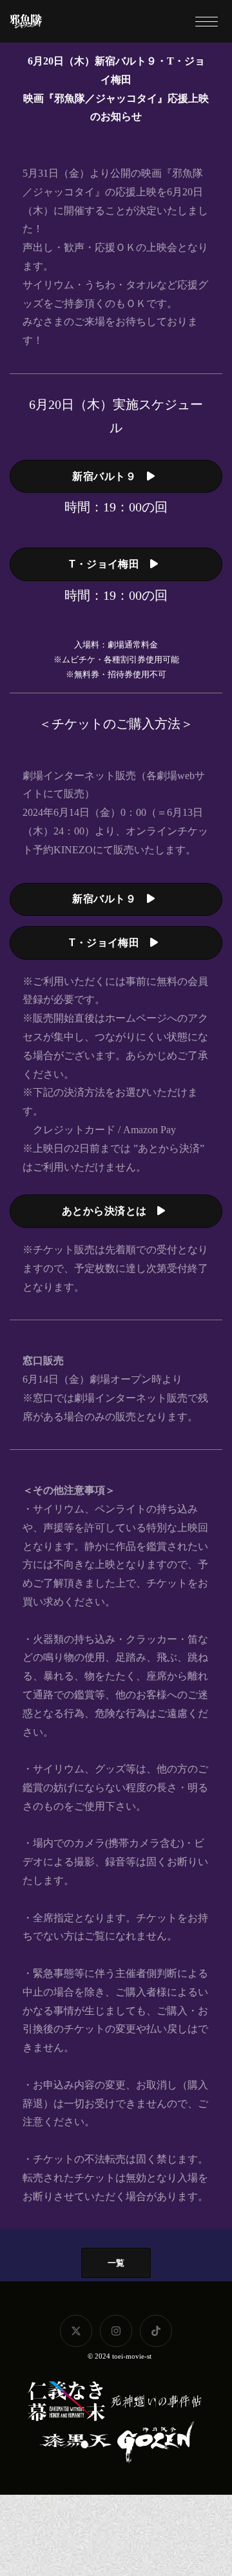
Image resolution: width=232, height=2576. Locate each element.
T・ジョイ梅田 (110, 564)
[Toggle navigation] (206, 21)
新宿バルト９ (109, 476)
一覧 (116, 2263)
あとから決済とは (110, 1211)
